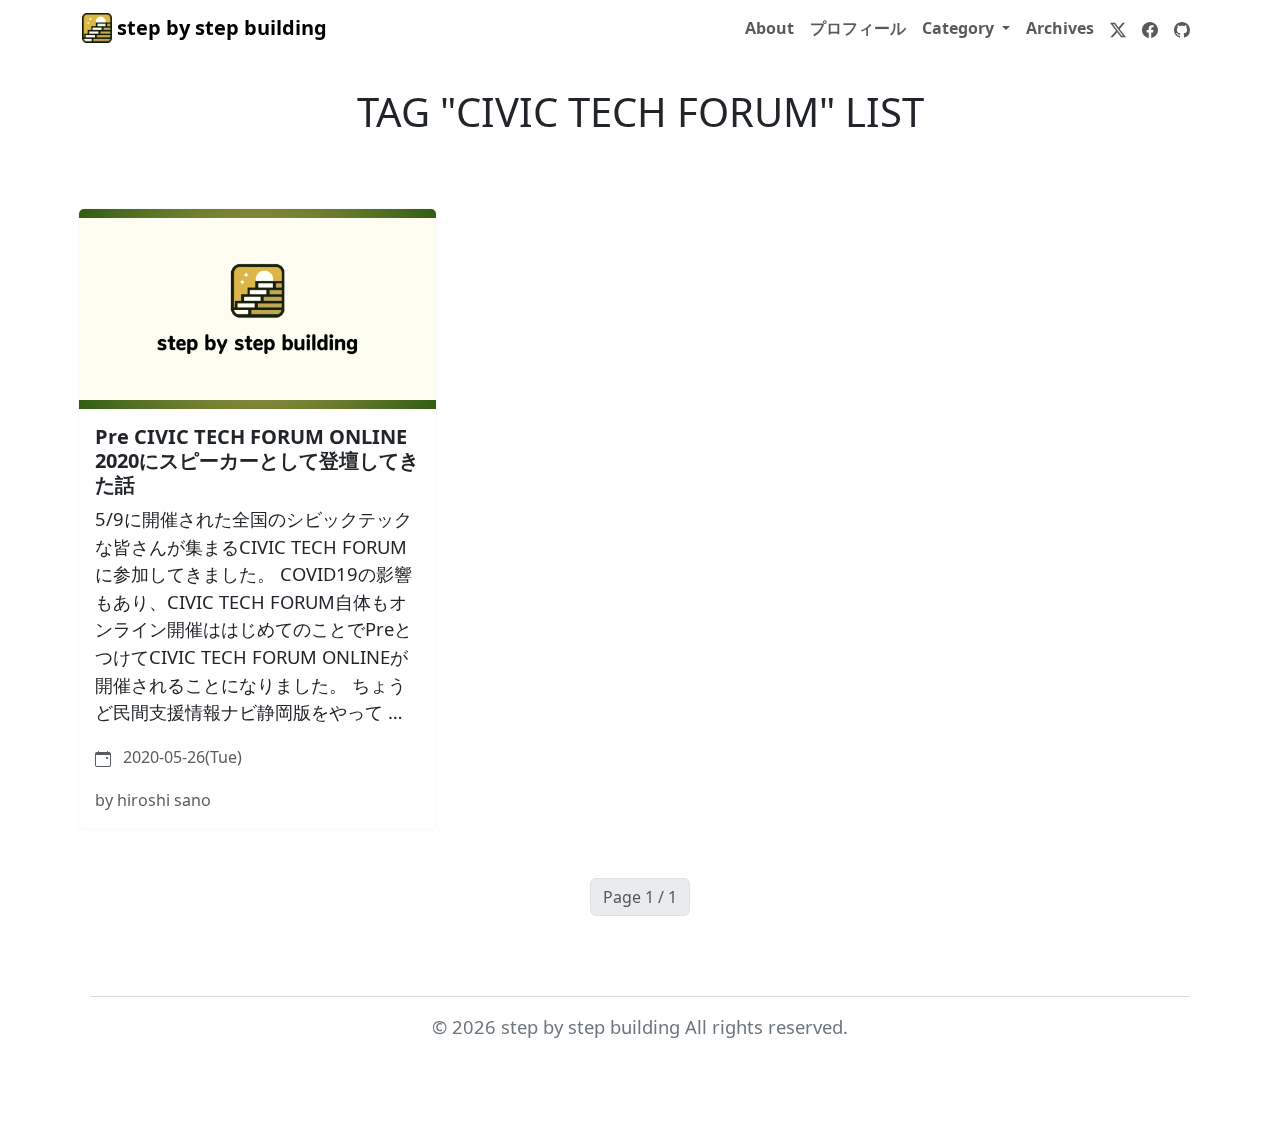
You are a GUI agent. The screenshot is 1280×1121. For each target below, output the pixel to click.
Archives (1060, 28)
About (769, 28)
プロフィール (858, 28)
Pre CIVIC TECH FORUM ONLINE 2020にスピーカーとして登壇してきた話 (257, 460)
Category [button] (960, 28)
